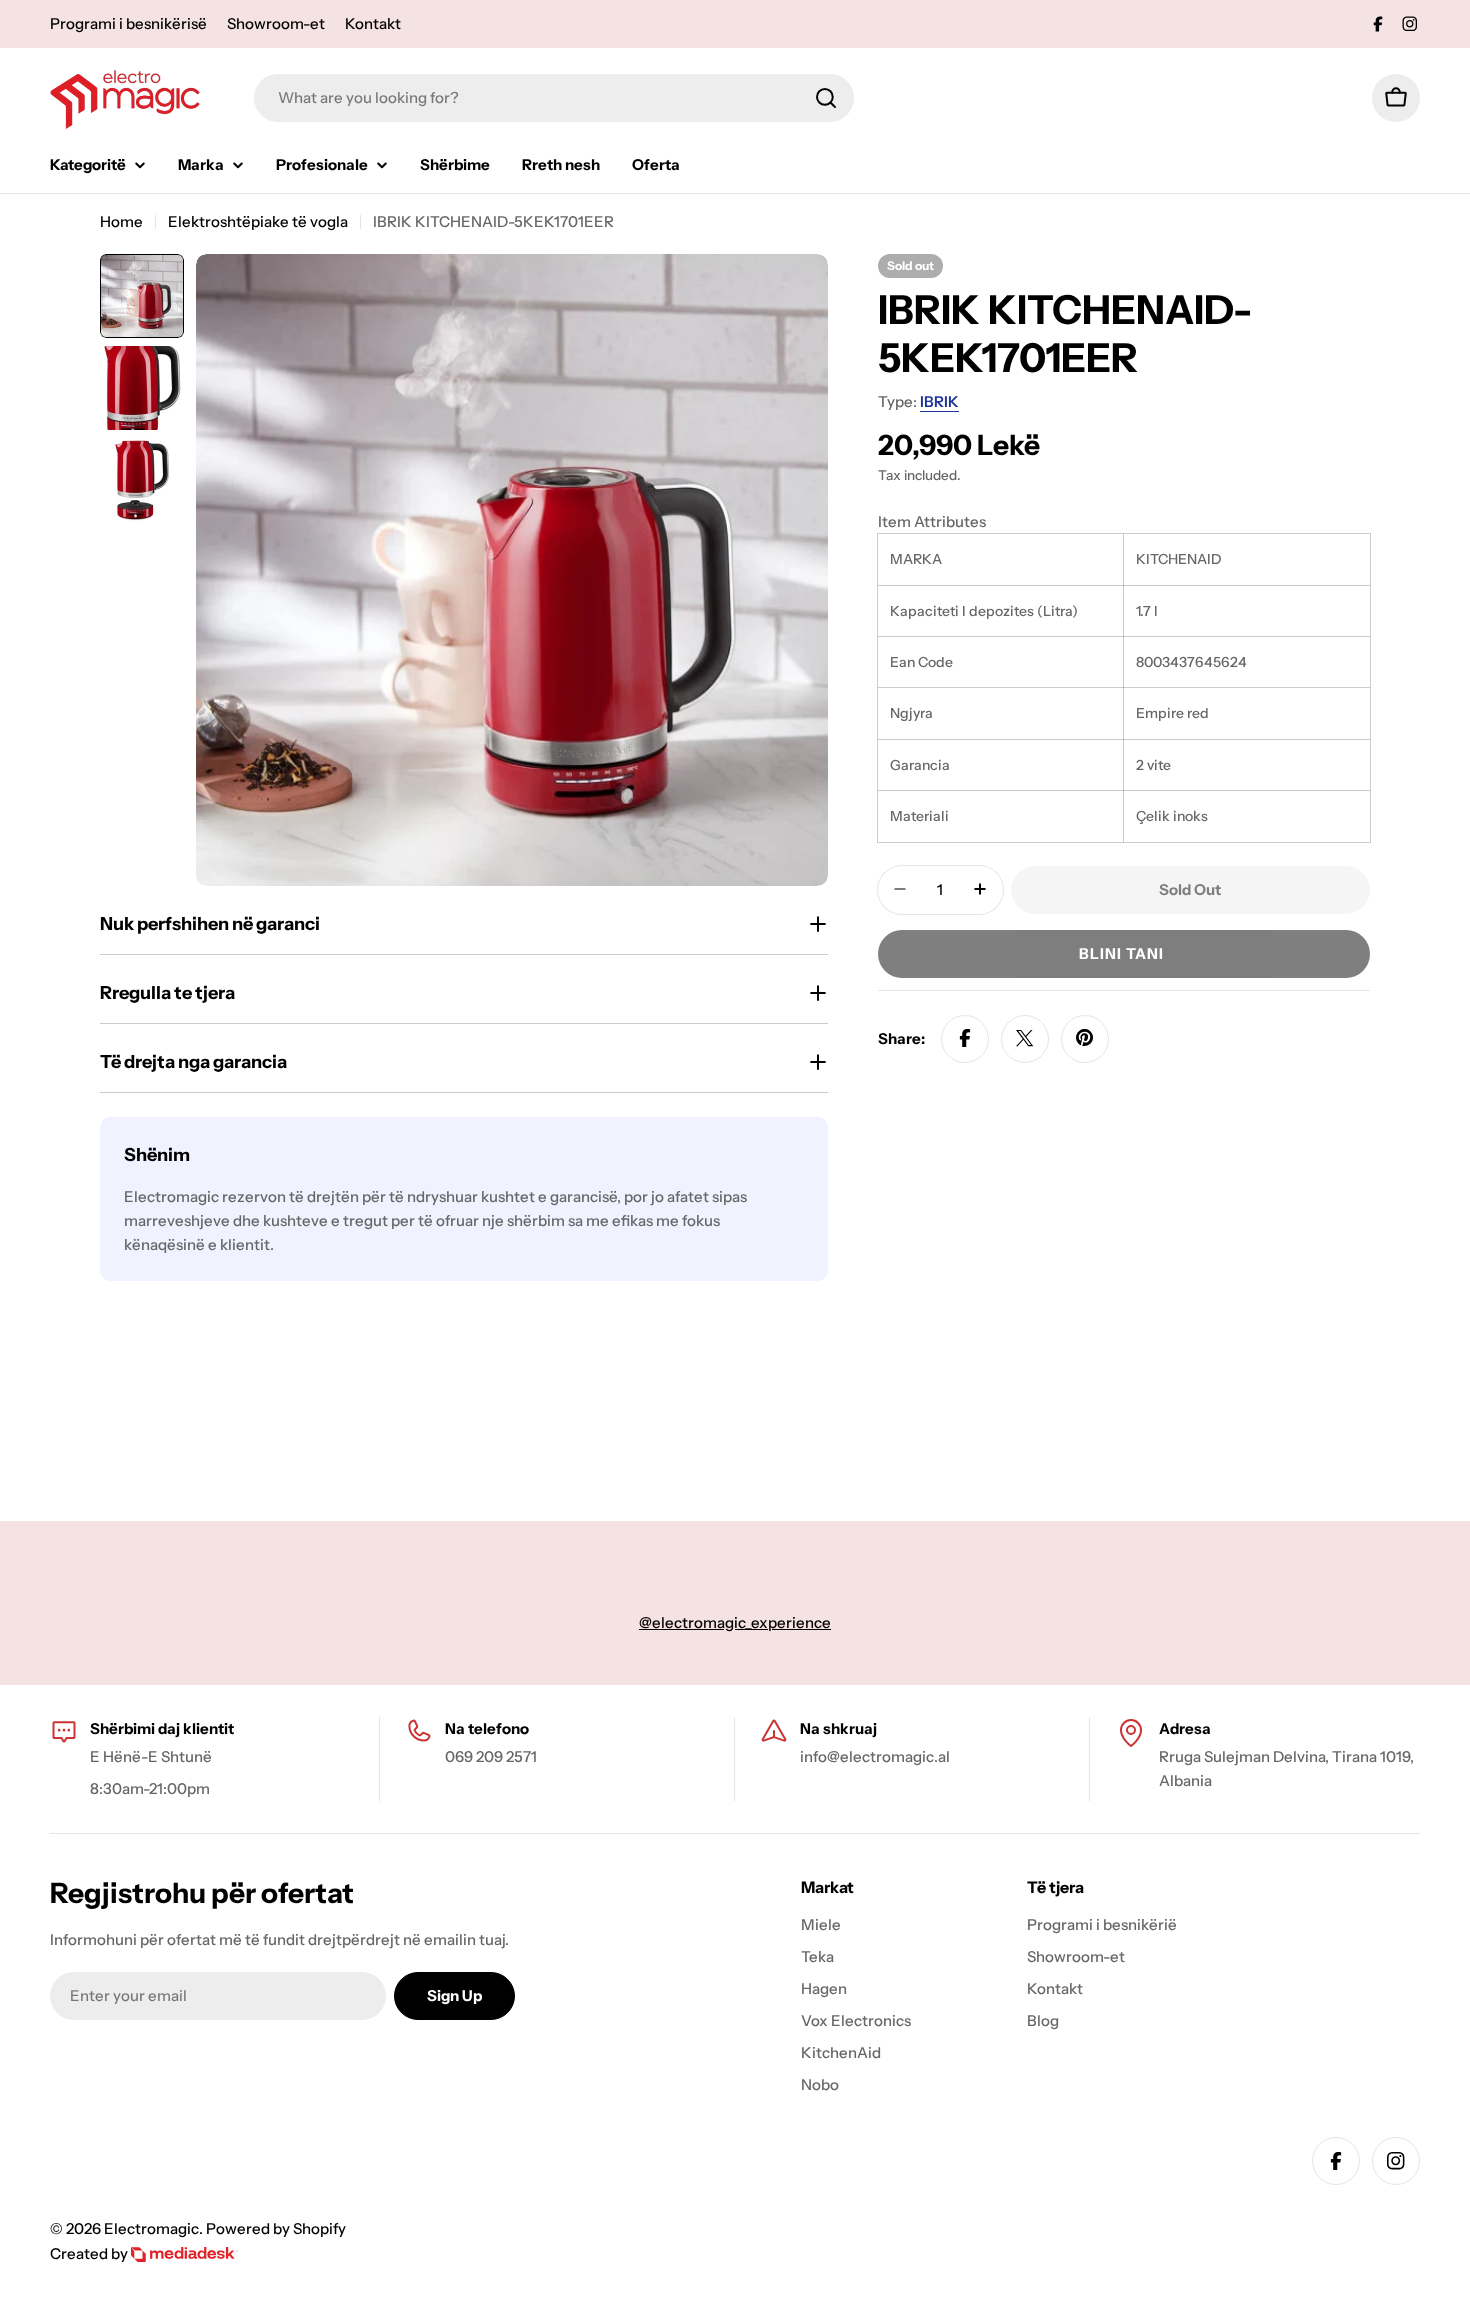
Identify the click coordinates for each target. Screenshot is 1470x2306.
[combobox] (554, 98)
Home (121, 221)
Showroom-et (276, 23)
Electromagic (151, 2228)
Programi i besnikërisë (128, 23)
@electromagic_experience (735, 1622)
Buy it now (1124, 953)
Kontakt (373, 23)
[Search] (826, 98)
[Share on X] (1025, 1038)
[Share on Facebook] (965, 1038)
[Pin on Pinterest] (1085, 1038)
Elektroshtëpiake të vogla (258, 221)
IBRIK (939, 401)
